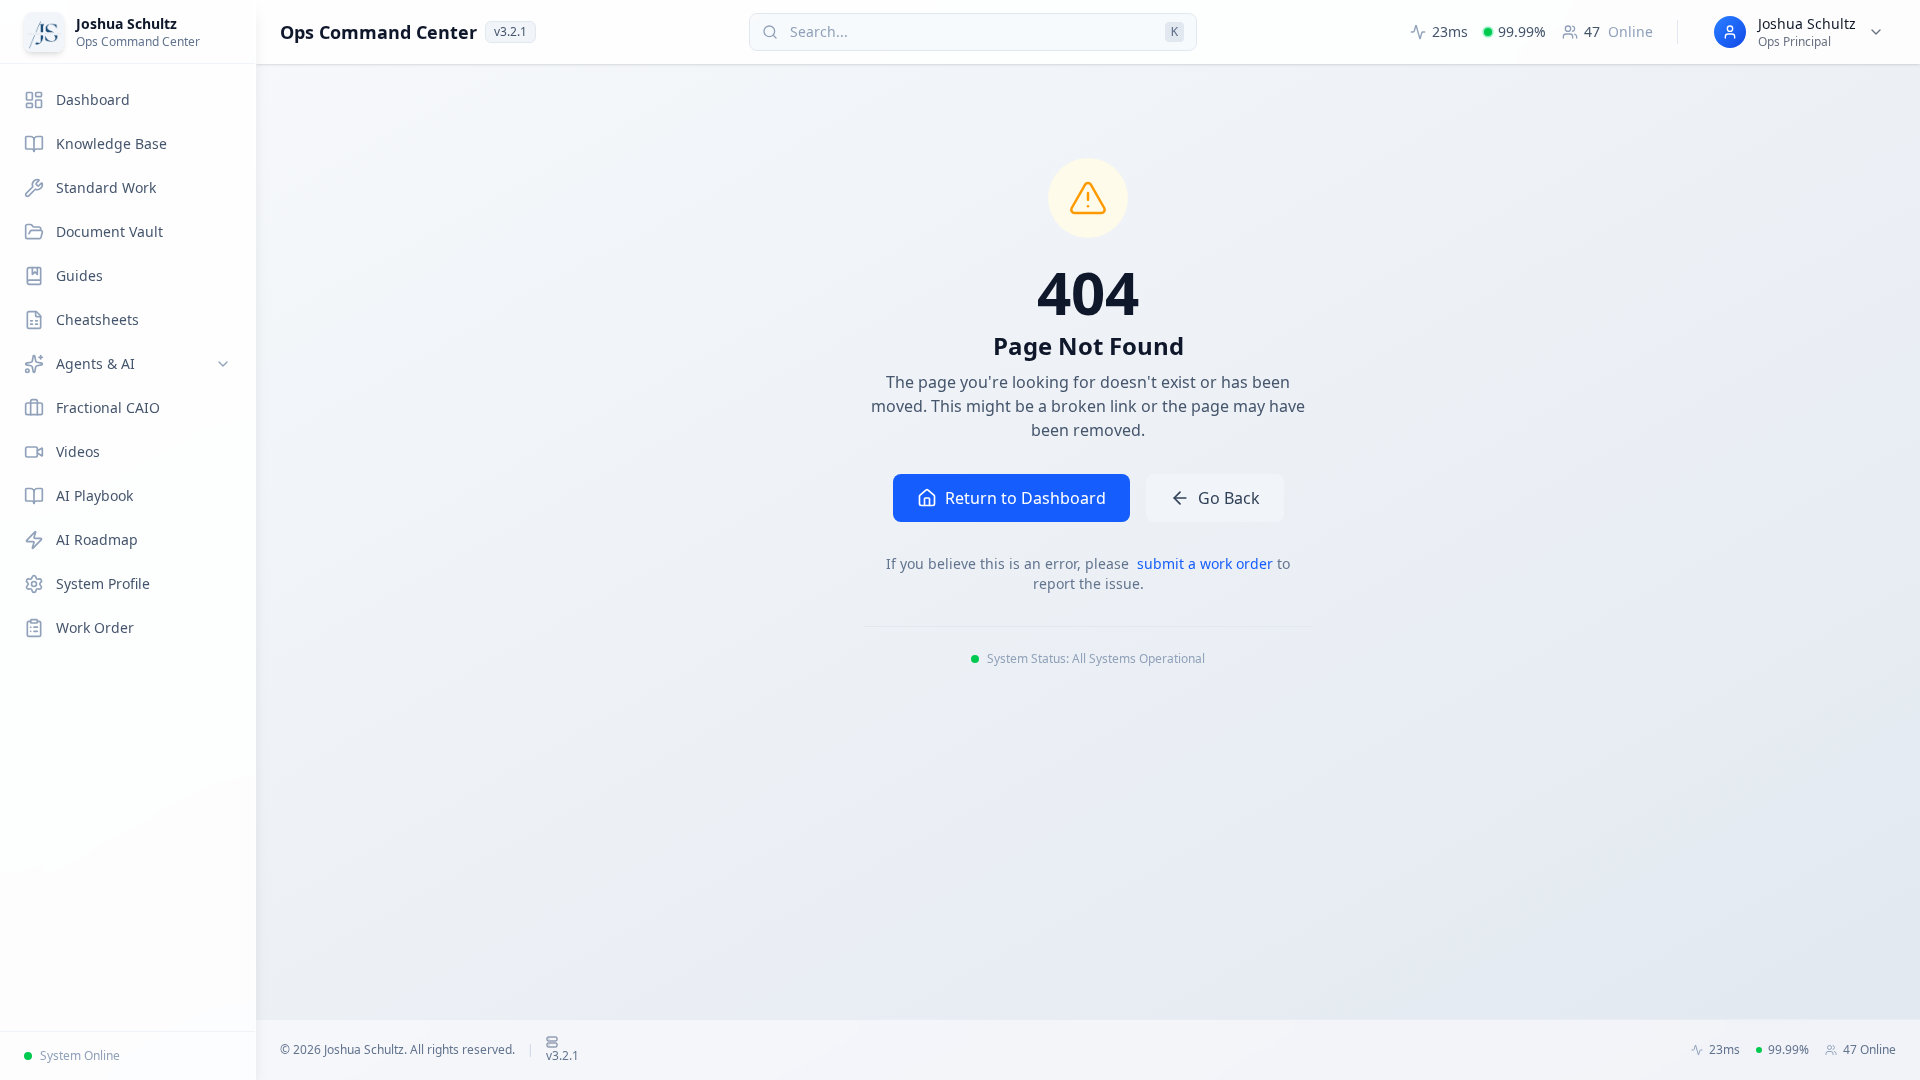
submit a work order (1207, 563)
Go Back (1229, 498)
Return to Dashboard (1025, 498)
